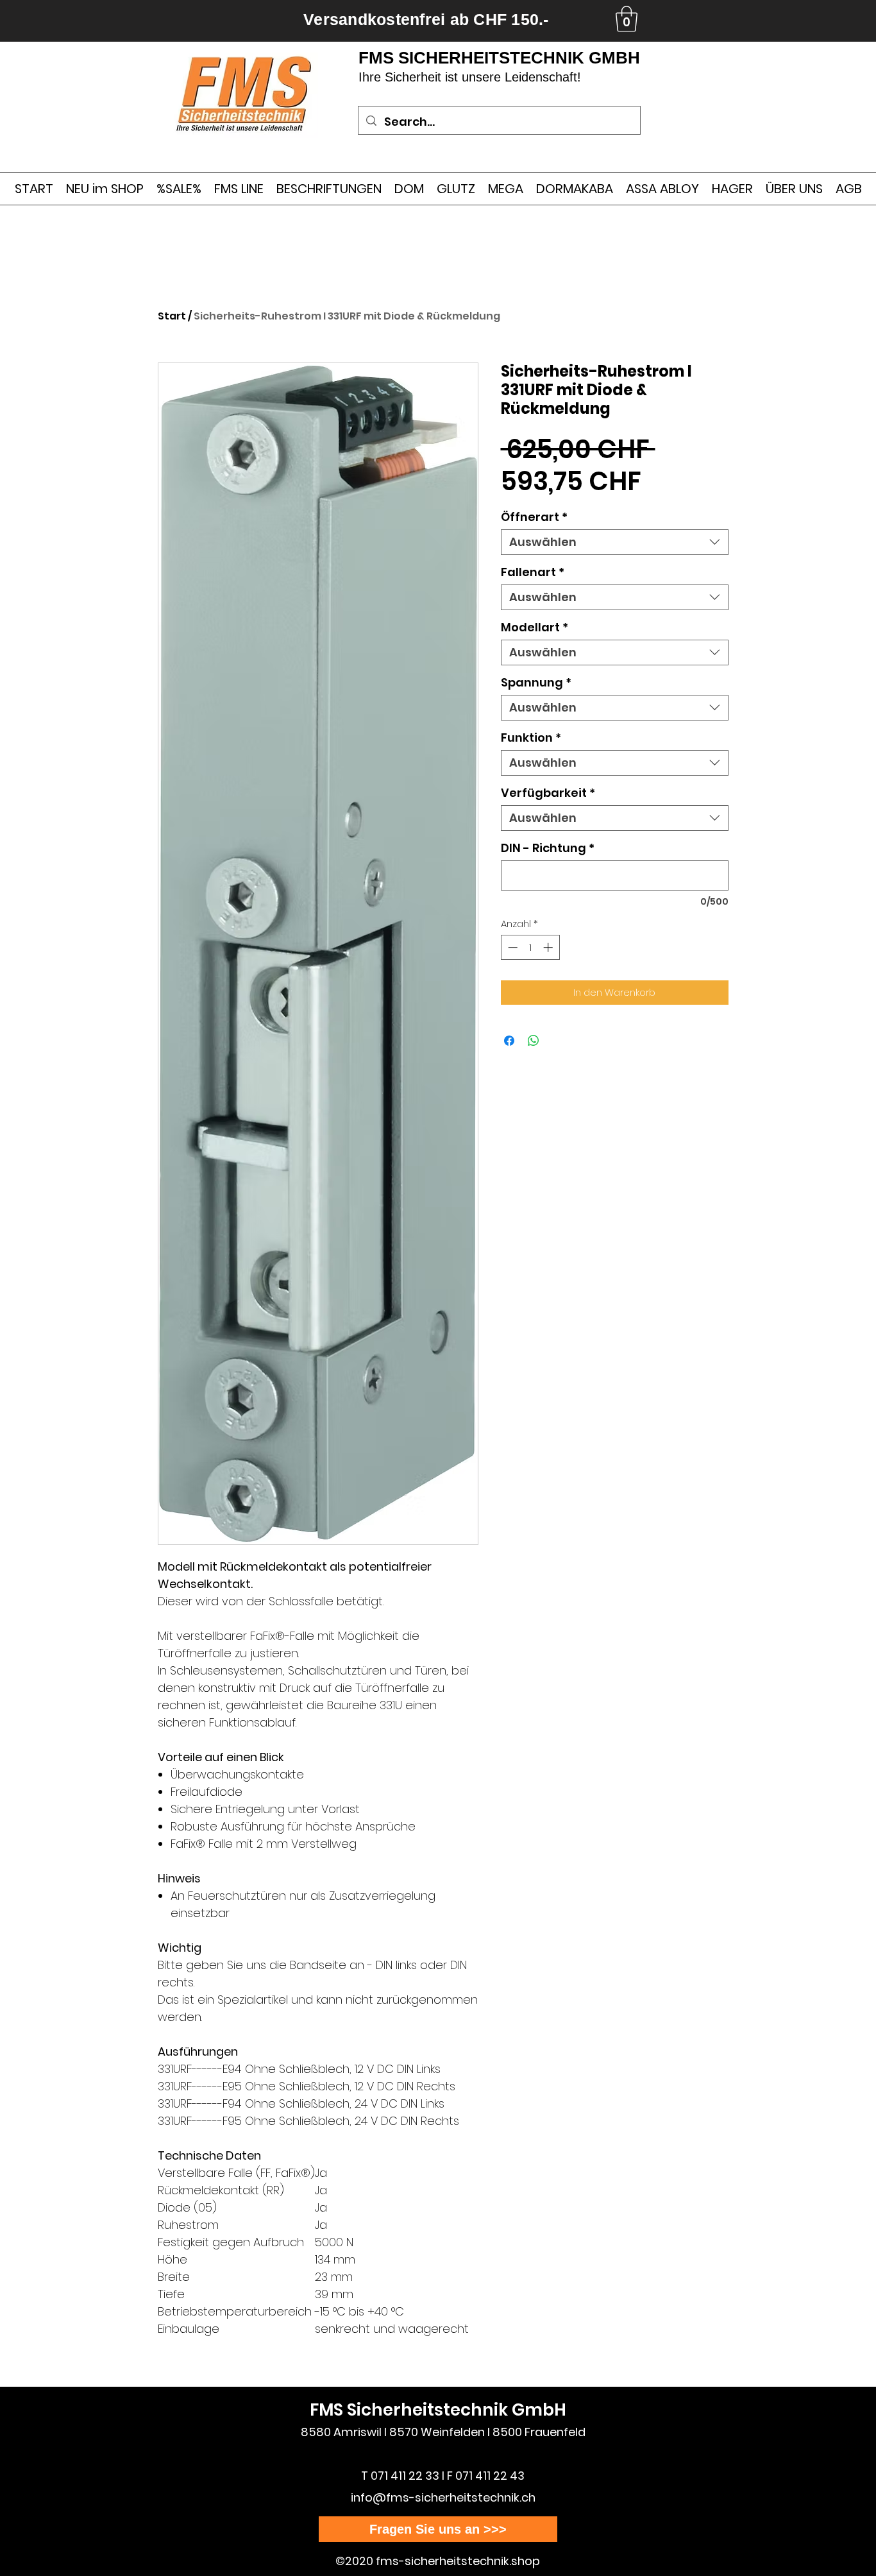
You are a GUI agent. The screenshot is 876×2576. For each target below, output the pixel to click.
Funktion (531, 738)
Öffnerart (534, 517)
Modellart (535, 627)
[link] (627, 19)
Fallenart (533, 572)
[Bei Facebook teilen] (509, 1041)
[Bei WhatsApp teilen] (534, 1041)
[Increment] (549, 947)
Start (172, 316)
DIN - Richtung (548, 848)
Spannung (536, 683)
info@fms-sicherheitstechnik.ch (443, 2497)
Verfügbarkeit (548, 793)
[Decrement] (511, 947)
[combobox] (615, 542)
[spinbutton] (530, 947)
